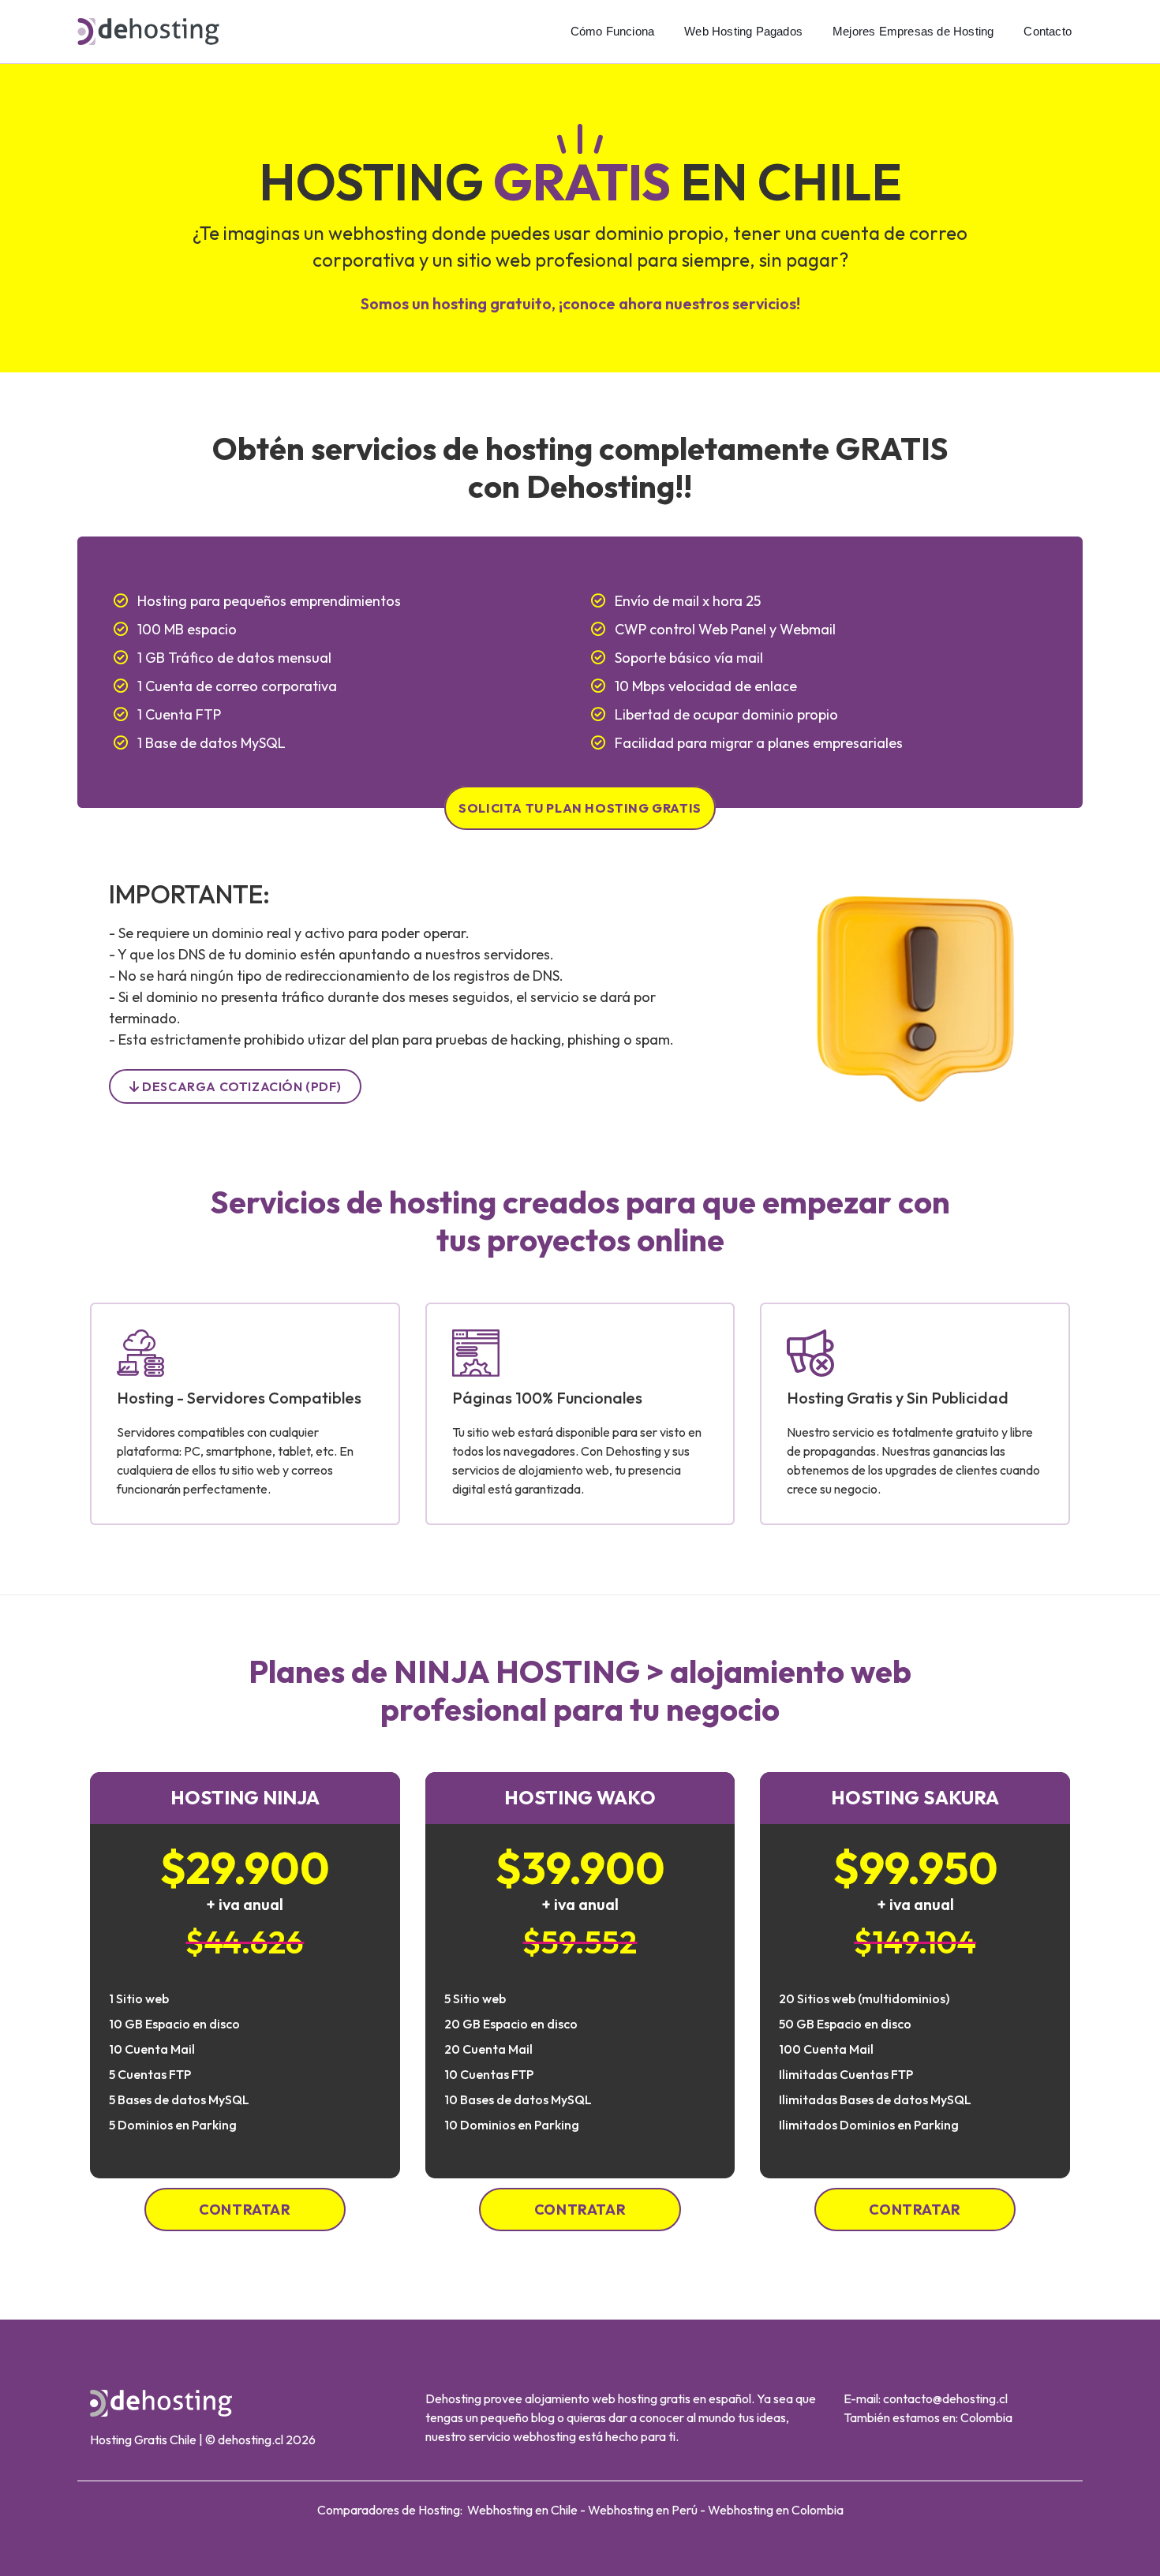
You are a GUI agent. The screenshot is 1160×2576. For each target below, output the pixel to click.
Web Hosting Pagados (743, 31)
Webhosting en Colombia (776, 2510)
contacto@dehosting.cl (945, 2398)
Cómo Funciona (613, 31)
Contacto (1048, 31)
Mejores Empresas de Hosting (913, 31)
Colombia (986, 2417)
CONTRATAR (245, 2210)
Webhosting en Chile (522, 2510)
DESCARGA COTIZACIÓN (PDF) (241, 1086)
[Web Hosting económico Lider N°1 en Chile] (148, 30)
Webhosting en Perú (643, 2510)
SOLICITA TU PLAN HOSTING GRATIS (580, 808)
